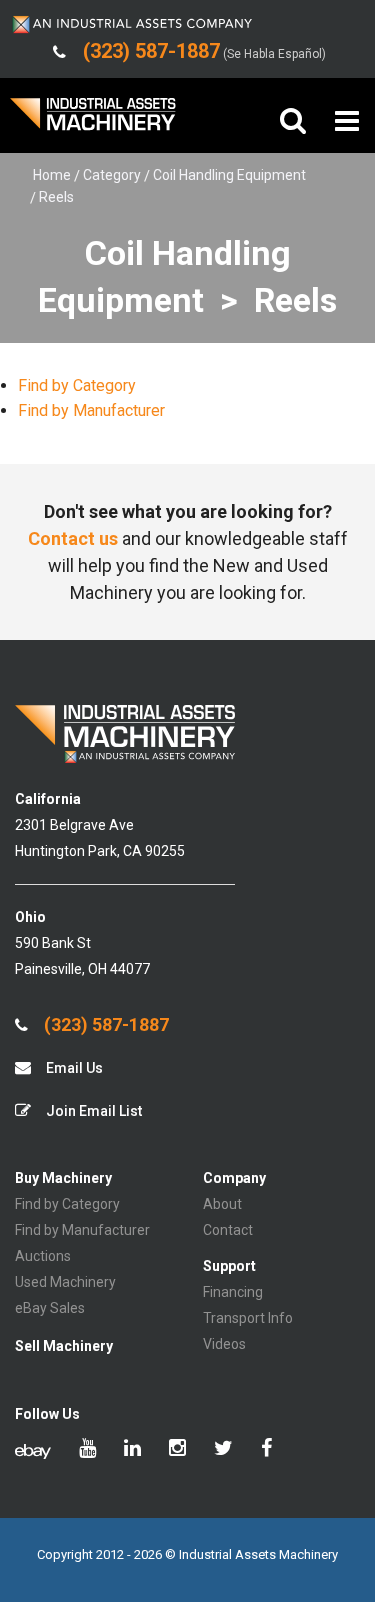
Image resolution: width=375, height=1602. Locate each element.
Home (52, 175)
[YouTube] (87, 1450)
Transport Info (248, 1318)
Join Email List (92, 1111)
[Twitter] (223, 1450)
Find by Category (77, 385)
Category (112, 175)
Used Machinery (65, 1282)
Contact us (73, 538)
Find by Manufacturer (91, 410)
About (222, 1204)
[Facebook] (266, 1450)
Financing (233, 1292)
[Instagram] (177, 1450)
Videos (224, 1344)
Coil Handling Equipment (229, 175)
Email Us (73, 1068)
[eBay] (33, 1450)
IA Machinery (93, 121)
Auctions (43, 1256)
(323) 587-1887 (104, 1025)
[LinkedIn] (132, 1450)
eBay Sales (50, 1308)
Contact (228, 1230)
